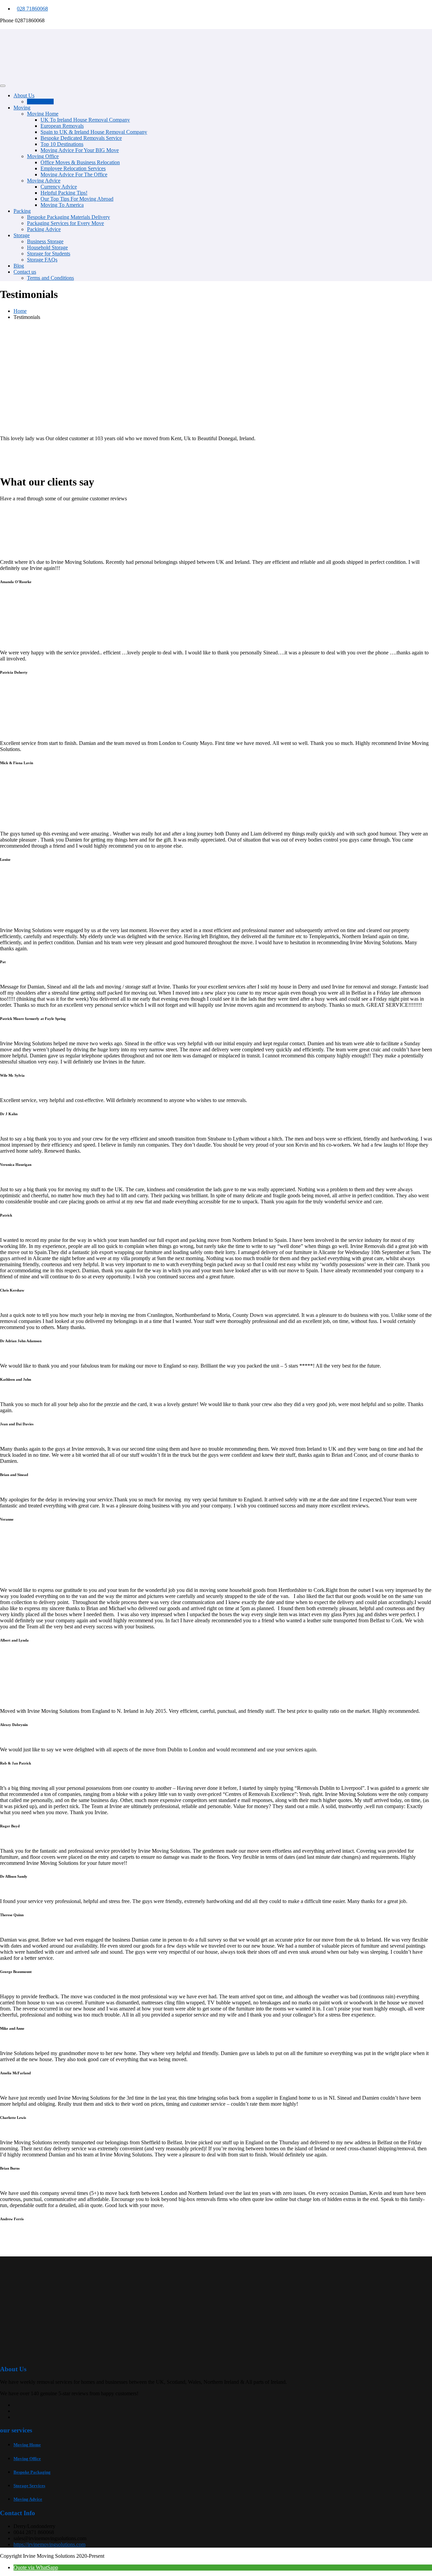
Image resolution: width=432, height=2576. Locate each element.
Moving (22, 108)
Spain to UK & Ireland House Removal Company (94, 132)
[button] (36, 2567)
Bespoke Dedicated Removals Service (81, 138)
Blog (19, 266)
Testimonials (40, 102)
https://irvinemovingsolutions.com (49, 2544)
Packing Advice (44, 229)
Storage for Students (49, 254)
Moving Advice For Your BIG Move (80, 150)
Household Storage (47, 247)
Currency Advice (59, 187)
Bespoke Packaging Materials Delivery (69, 217)
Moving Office (43, 156)
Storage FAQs (42, 260)
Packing (22, 211)
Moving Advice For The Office (74, 174)
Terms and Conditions (50, 278)
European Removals (62, 126)
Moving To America (62, 205)
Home (20, 311)
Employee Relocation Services (73, 168)
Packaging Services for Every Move (65, 223)
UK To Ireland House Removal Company (85, 120)
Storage (22, 235)
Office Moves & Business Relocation (80, 162)
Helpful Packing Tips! (64, 193)
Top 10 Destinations (62, 144)
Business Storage (45, 241)
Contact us (25, 272)
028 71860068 (32, 9)
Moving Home (43, 114)
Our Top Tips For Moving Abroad (77, 199)
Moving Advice (44, 181)
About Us (24, 95)
